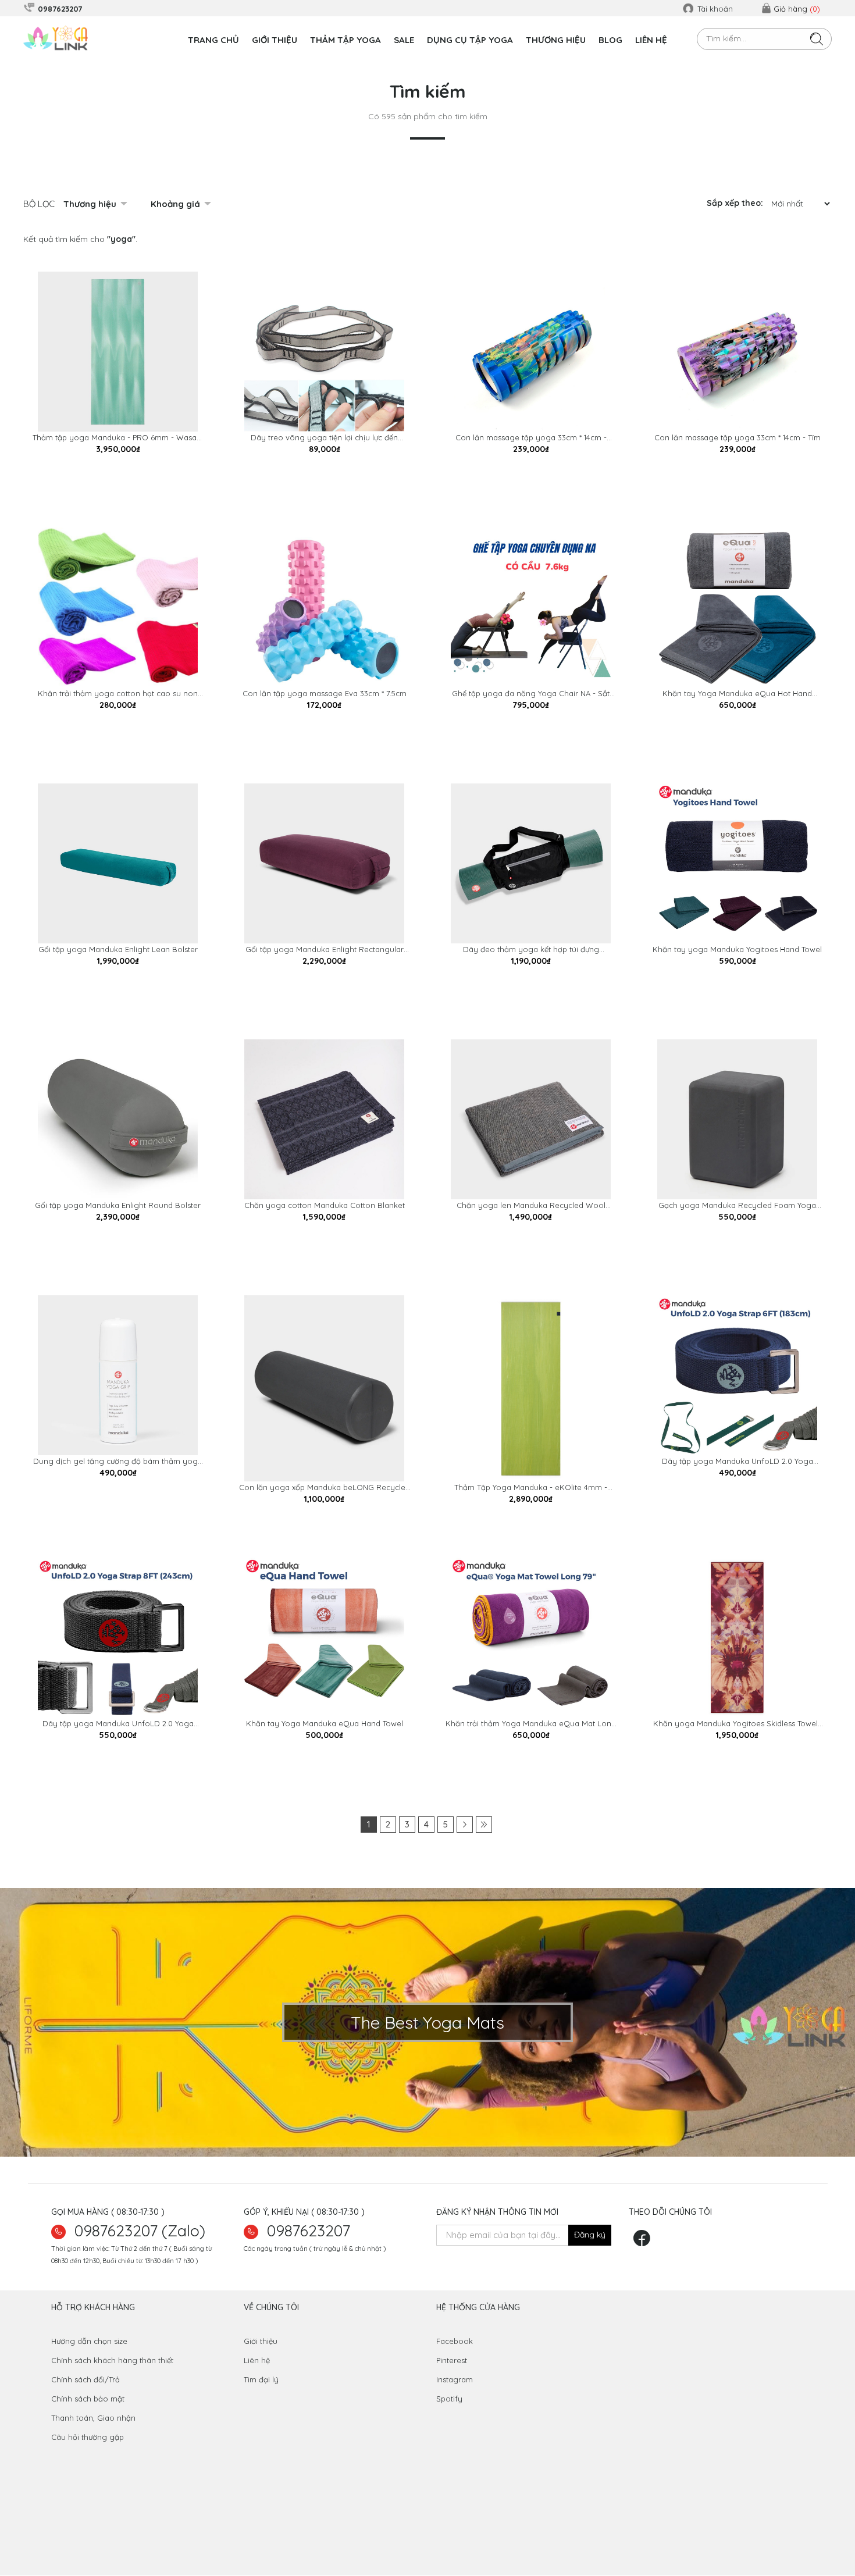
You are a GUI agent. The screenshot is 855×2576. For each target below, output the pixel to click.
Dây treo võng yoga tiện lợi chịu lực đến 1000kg (324, 438)
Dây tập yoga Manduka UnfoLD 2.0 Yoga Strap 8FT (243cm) (118, 1724)
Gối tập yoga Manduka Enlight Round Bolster (118, 1205)
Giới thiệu (275, 40)
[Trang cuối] (484, 1825)
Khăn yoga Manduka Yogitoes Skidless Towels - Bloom (737, 1724)
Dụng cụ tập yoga (470, 40)
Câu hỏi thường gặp (88, 2437)
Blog (610, 40)
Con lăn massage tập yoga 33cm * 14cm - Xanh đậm (531, 438)
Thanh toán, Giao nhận (93, 2418)
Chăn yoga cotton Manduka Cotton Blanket (325, 1205)
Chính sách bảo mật (88, 2399)
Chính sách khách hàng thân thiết (112, 2360)
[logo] (57, 38)
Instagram (455, 2379)
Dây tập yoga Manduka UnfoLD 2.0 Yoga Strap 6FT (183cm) (738, 1462)
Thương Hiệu (556, 40)
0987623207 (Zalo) (140, 2231)
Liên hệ (257, 2360)
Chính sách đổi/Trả (85, 2379)
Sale (404, 40)
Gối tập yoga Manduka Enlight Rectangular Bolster (325, 950)
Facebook (455, 2341)
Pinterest (452, 2360)
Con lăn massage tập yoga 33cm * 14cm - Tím (738, 437)
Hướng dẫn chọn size (89, 2341)
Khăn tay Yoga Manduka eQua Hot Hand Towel (737, 694)
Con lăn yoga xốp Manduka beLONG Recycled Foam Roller (325, 1488)
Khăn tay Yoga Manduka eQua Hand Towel (325, 1723)
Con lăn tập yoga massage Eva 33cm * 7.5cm (325, 693)
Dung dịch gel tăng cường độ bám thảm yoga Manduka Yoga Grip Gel (118, 1462)
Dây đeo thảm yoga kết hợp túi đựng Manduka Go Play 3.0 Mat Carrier (531, 950)
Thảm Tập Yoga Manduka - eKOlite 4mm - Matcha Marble (531, 1488)
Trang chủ (213, 40)
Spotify (449, 2399)
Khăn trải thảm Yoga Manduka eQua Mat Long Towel (531, 1724)
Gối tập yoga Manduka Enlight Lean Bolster (118, 949)
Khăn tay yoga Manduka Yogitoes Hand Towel (737, 949)
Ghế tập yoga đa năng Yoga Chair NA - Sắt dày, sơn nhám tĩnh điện (531, 694)
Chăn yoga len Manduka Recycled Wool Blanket (531, 1206)
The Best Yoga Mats (427, 2022)
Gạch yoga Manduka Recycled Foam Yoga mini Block (737, 1206)
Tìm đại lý (261, 2379)
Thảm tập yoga (345, 40)
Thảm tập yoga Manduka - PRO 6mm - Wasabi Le (118, 438)
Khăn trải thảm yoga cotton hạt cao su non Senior (118, 694)
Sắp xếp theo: (735, 203)
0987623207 (309, 2231)
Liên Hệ (651, 40)
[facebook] (645, 2242)
